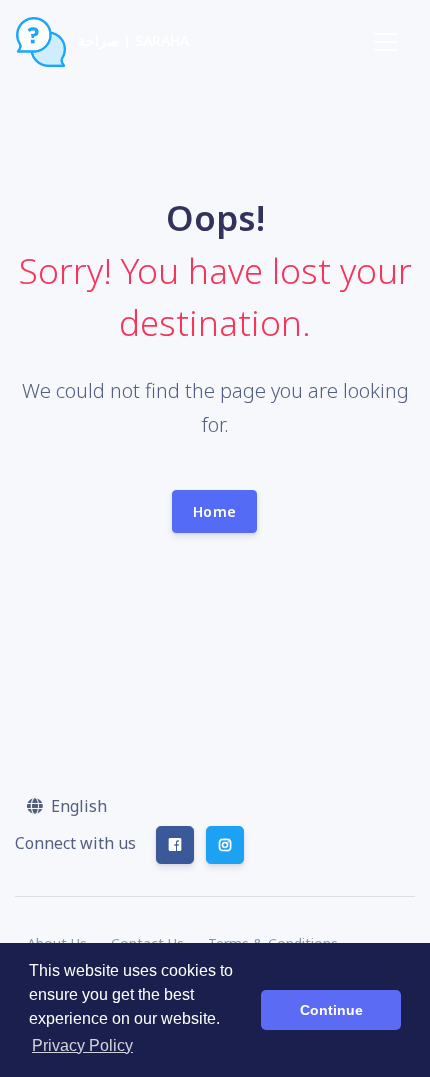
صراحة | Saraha (131, 40)
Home (214, 511)
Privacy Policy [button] (82, 1045)
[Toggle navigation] (386, 42)
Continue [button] (331, 1010)
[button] (67, 806)
